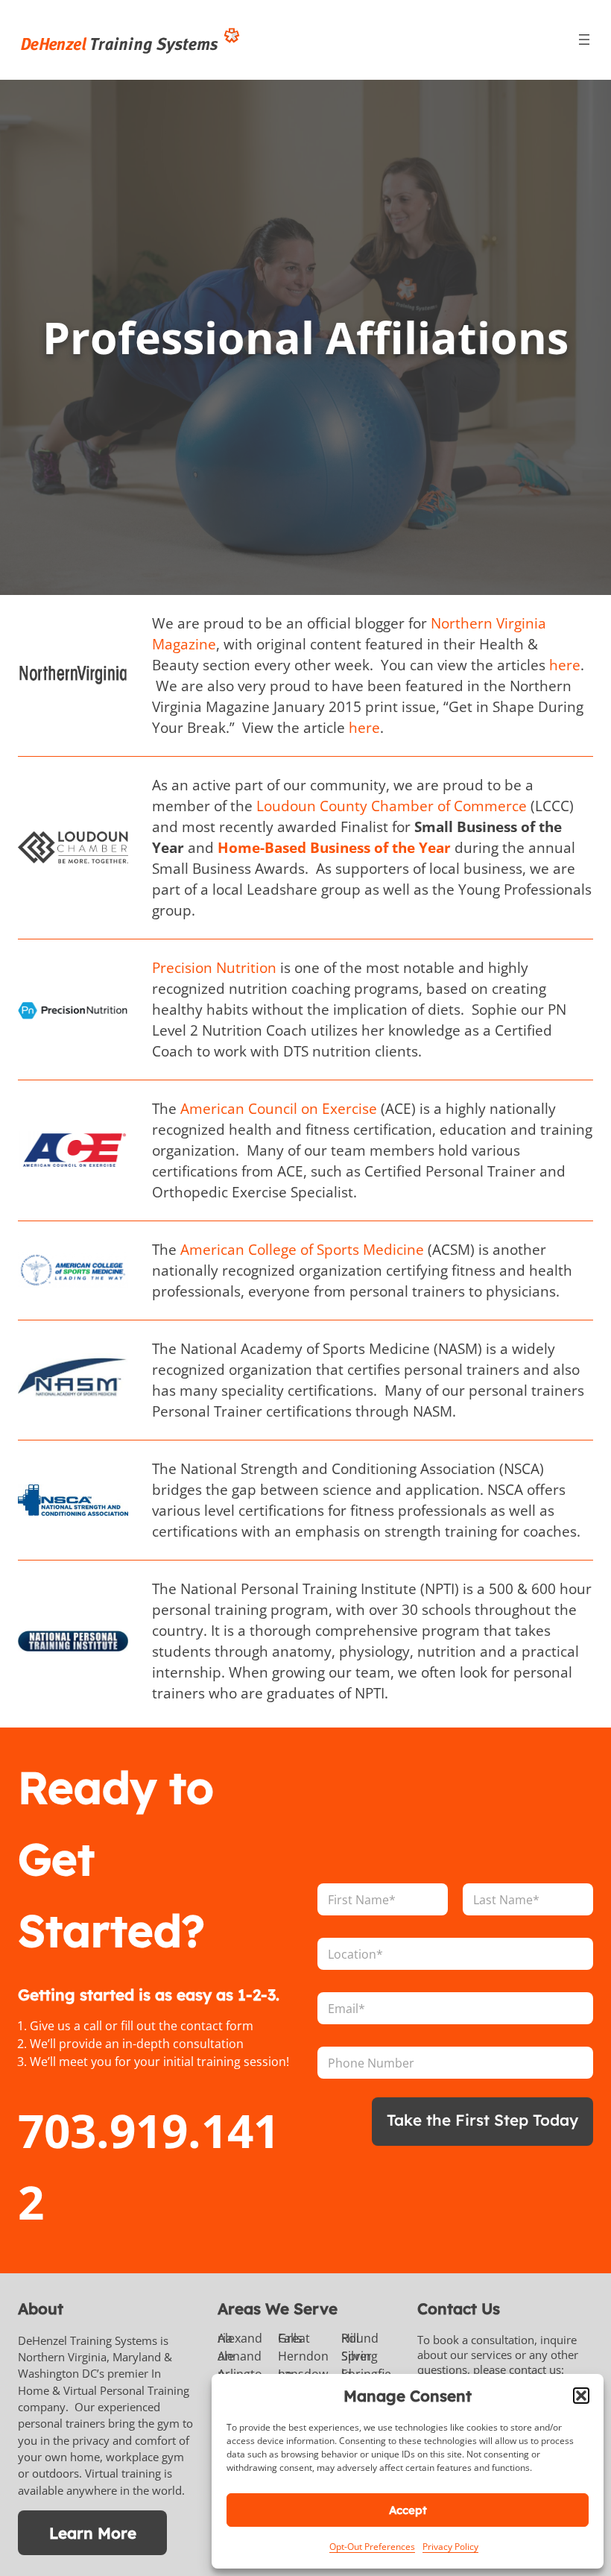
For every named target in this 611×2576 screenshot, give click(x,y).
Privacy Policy (450, 2547)
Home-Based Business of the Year (336, 848)
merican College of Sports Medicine (307, 1250)
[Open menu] (584, 40)
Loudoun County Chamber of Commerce (393, 806)
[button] (581, 2396)
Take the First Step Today (482, 2120)
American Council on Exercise (279, 1109)
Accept (408, 2510)
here (565, 665)
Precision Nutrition (214, 968)
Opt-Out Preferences (372, 2547)
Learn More (93, 2533)
